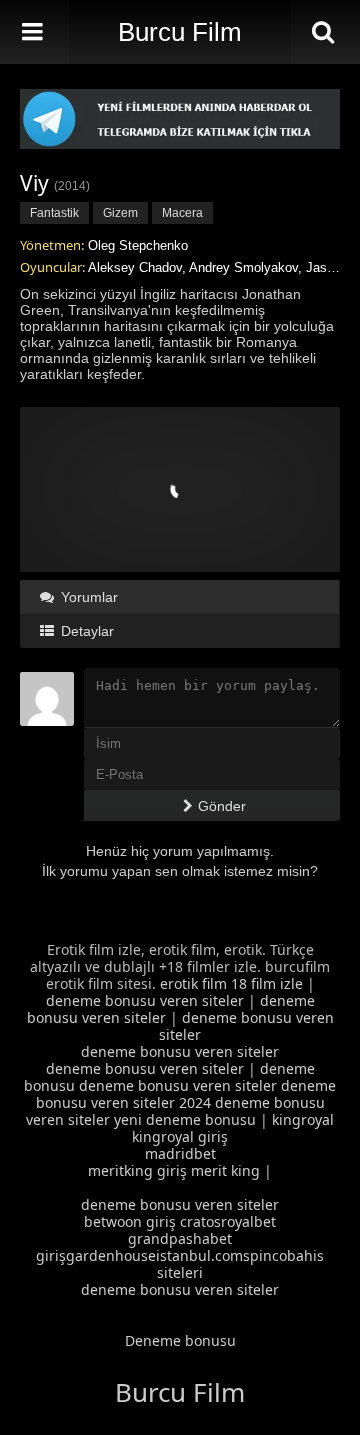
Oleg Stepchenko (138, 245)
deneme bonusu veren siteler (145, 1000)
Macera (182, 213)
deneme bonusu (201, 1119)
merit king (225, 1170)
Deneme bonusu (180, 1340)
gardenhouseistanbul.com (154, 1255)
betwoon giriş (130, 1221)
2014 (72, 186)
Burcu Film (180, 32)
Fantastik (54, 213)
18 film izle (267, 983)
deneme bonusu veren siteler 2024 (186, 1094)
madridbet (180, 1153)
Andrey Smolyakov (243, 267)
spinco (265, 1255)
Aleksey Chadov (135, 267)
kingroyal (303, 1119)
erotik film (193, 983)
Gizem (120, 213)
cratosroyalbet (228, 1221)
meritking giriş (137, 1170)
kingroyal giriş (180, 1136)
